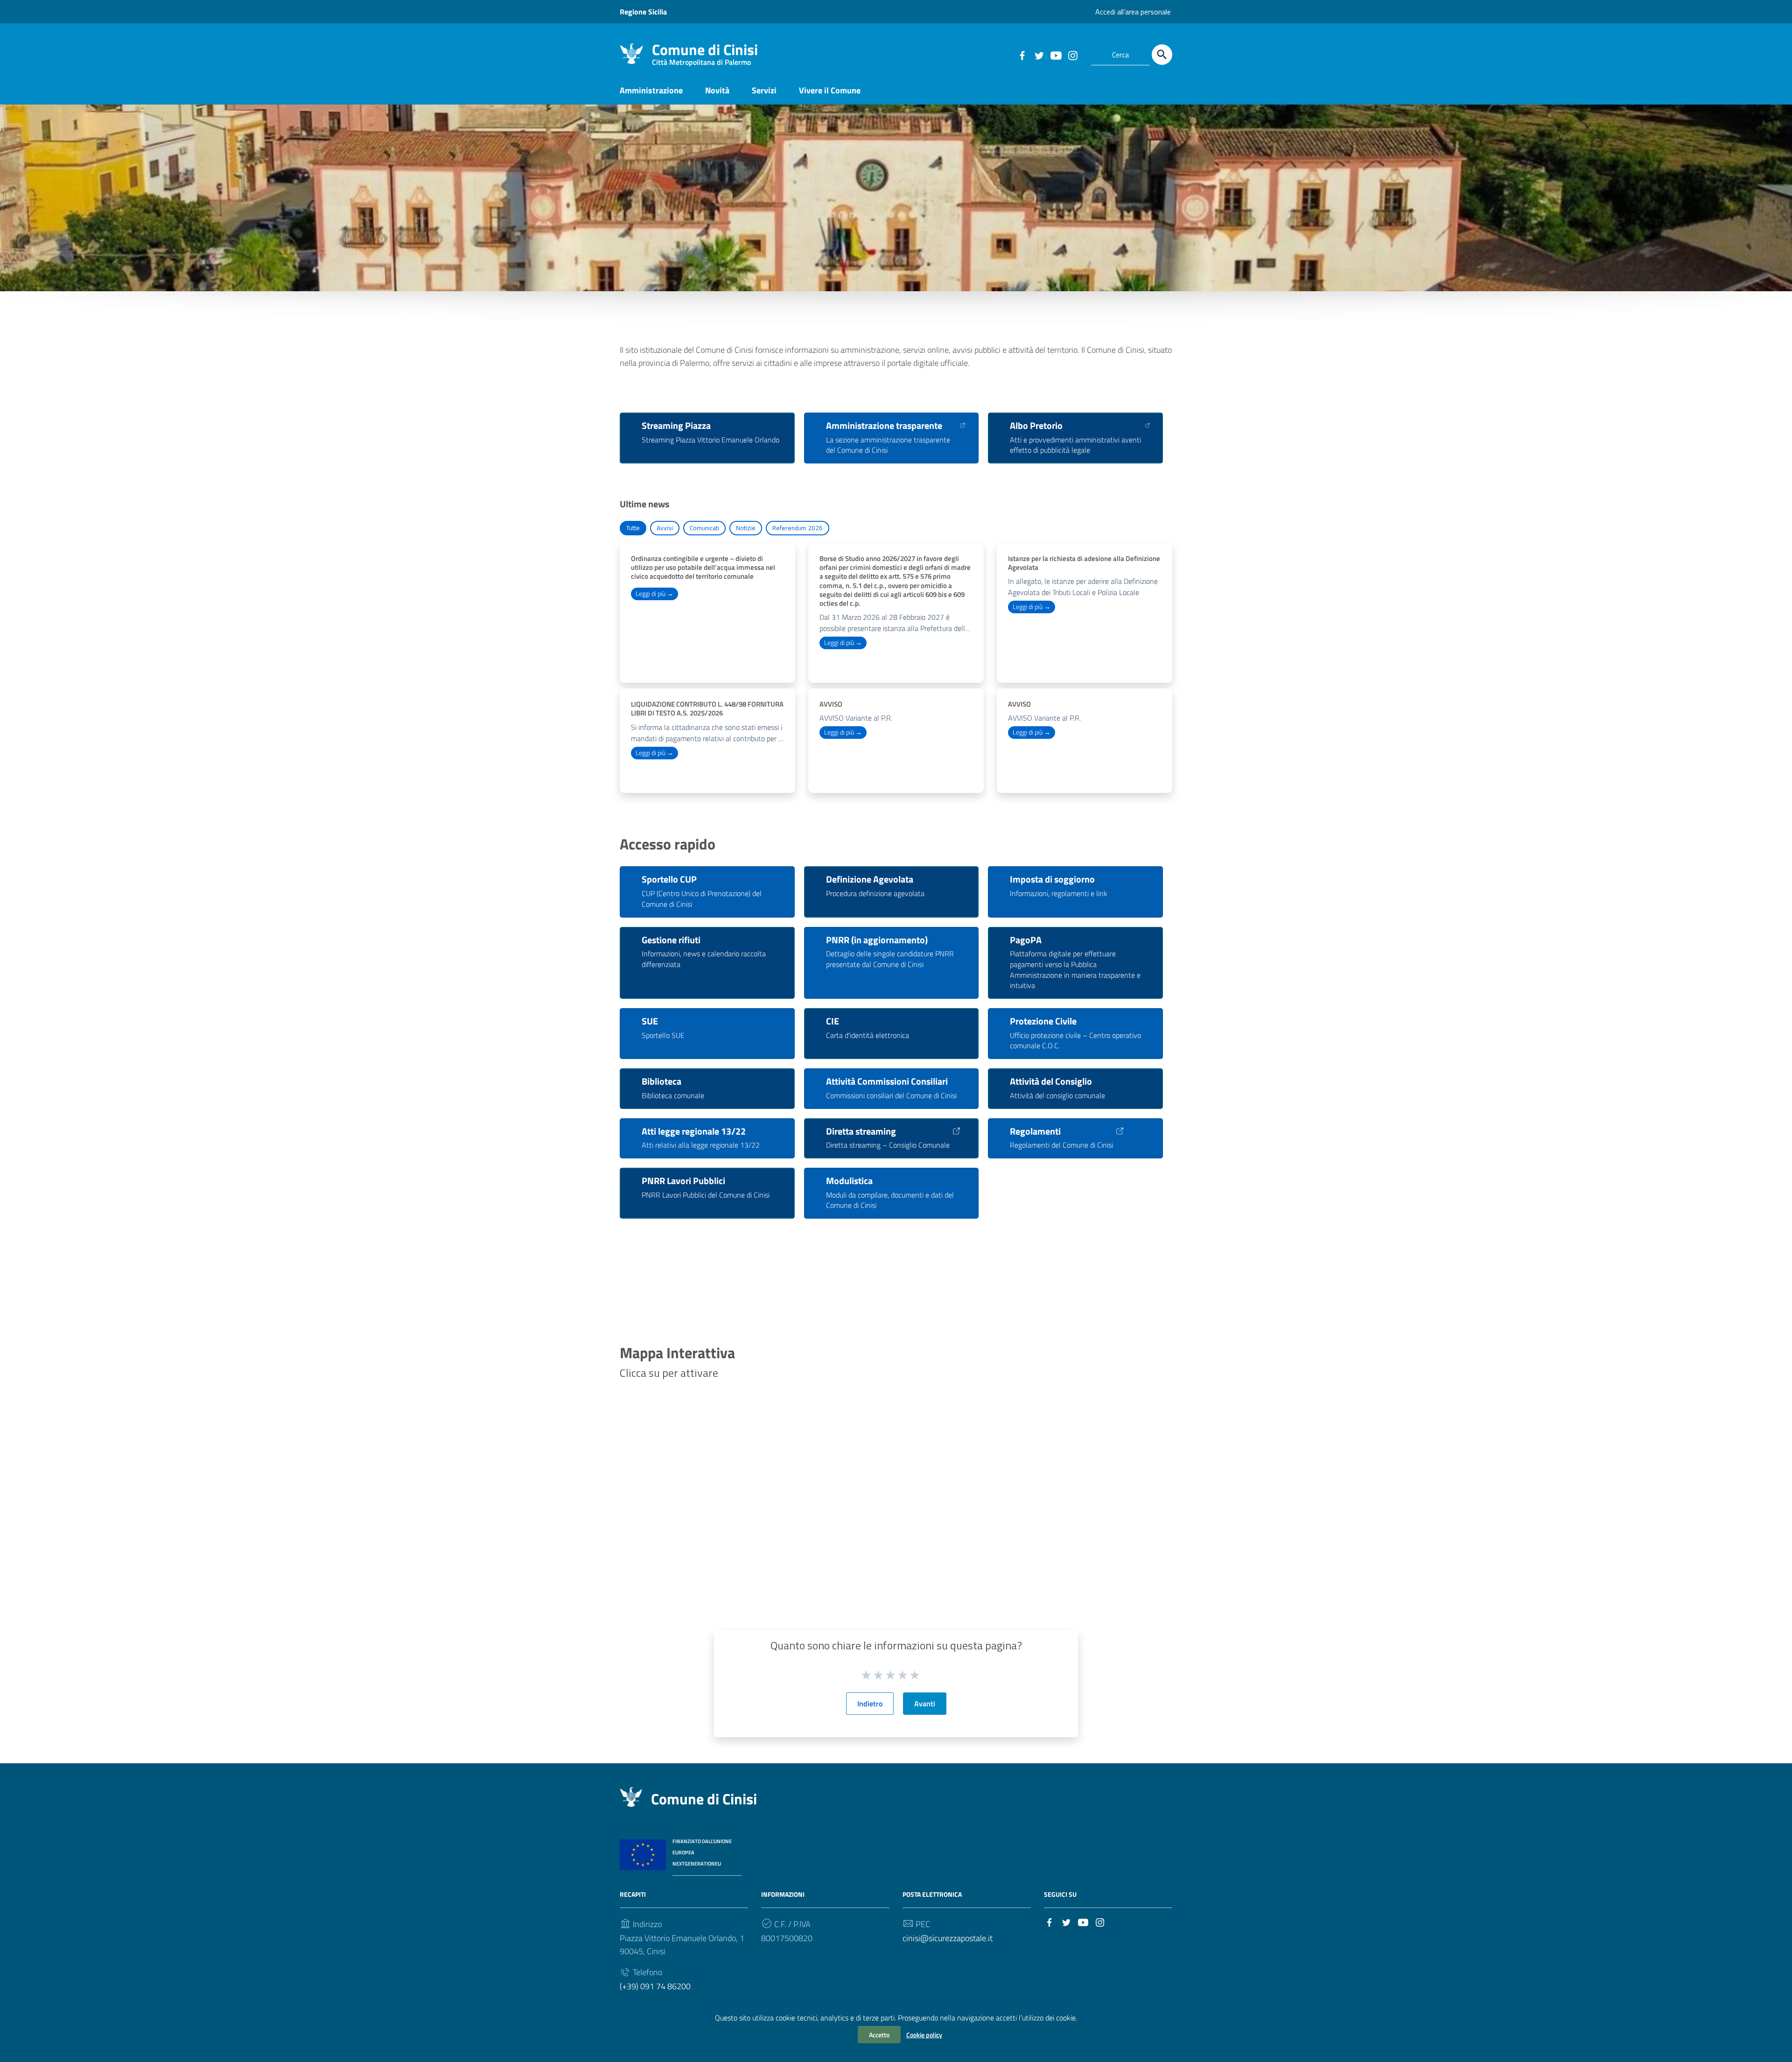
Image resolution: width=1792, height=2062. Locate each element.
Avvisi (665, 528)
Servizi (764, 90)
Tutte (633, 528)
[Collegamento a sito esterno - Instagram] (1072, 55)
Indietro (870, 1704)
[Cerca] (1162, 55)
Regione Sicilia (643, 12)
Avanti (925, 1704)
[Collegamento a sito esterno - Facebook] (1022, 55)
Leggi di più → (654, 594)
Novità (717, 90)
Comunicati (704, 528)
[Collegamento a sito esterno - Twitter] (1039, 55)
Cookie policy (924, 2035)
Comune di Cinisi (705, 52)
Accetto (879, 2035)
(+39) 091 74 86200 (655, 1986)
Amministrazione (651, 90)
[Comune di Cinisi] (631, 53)
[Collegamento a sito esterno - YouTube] (1056, 55)
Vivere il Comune (830, 90)
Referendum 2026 (798, 528)
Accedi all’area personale (1133, 12)
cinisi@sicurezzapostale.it (948, 1938)
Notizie (746, 528)
